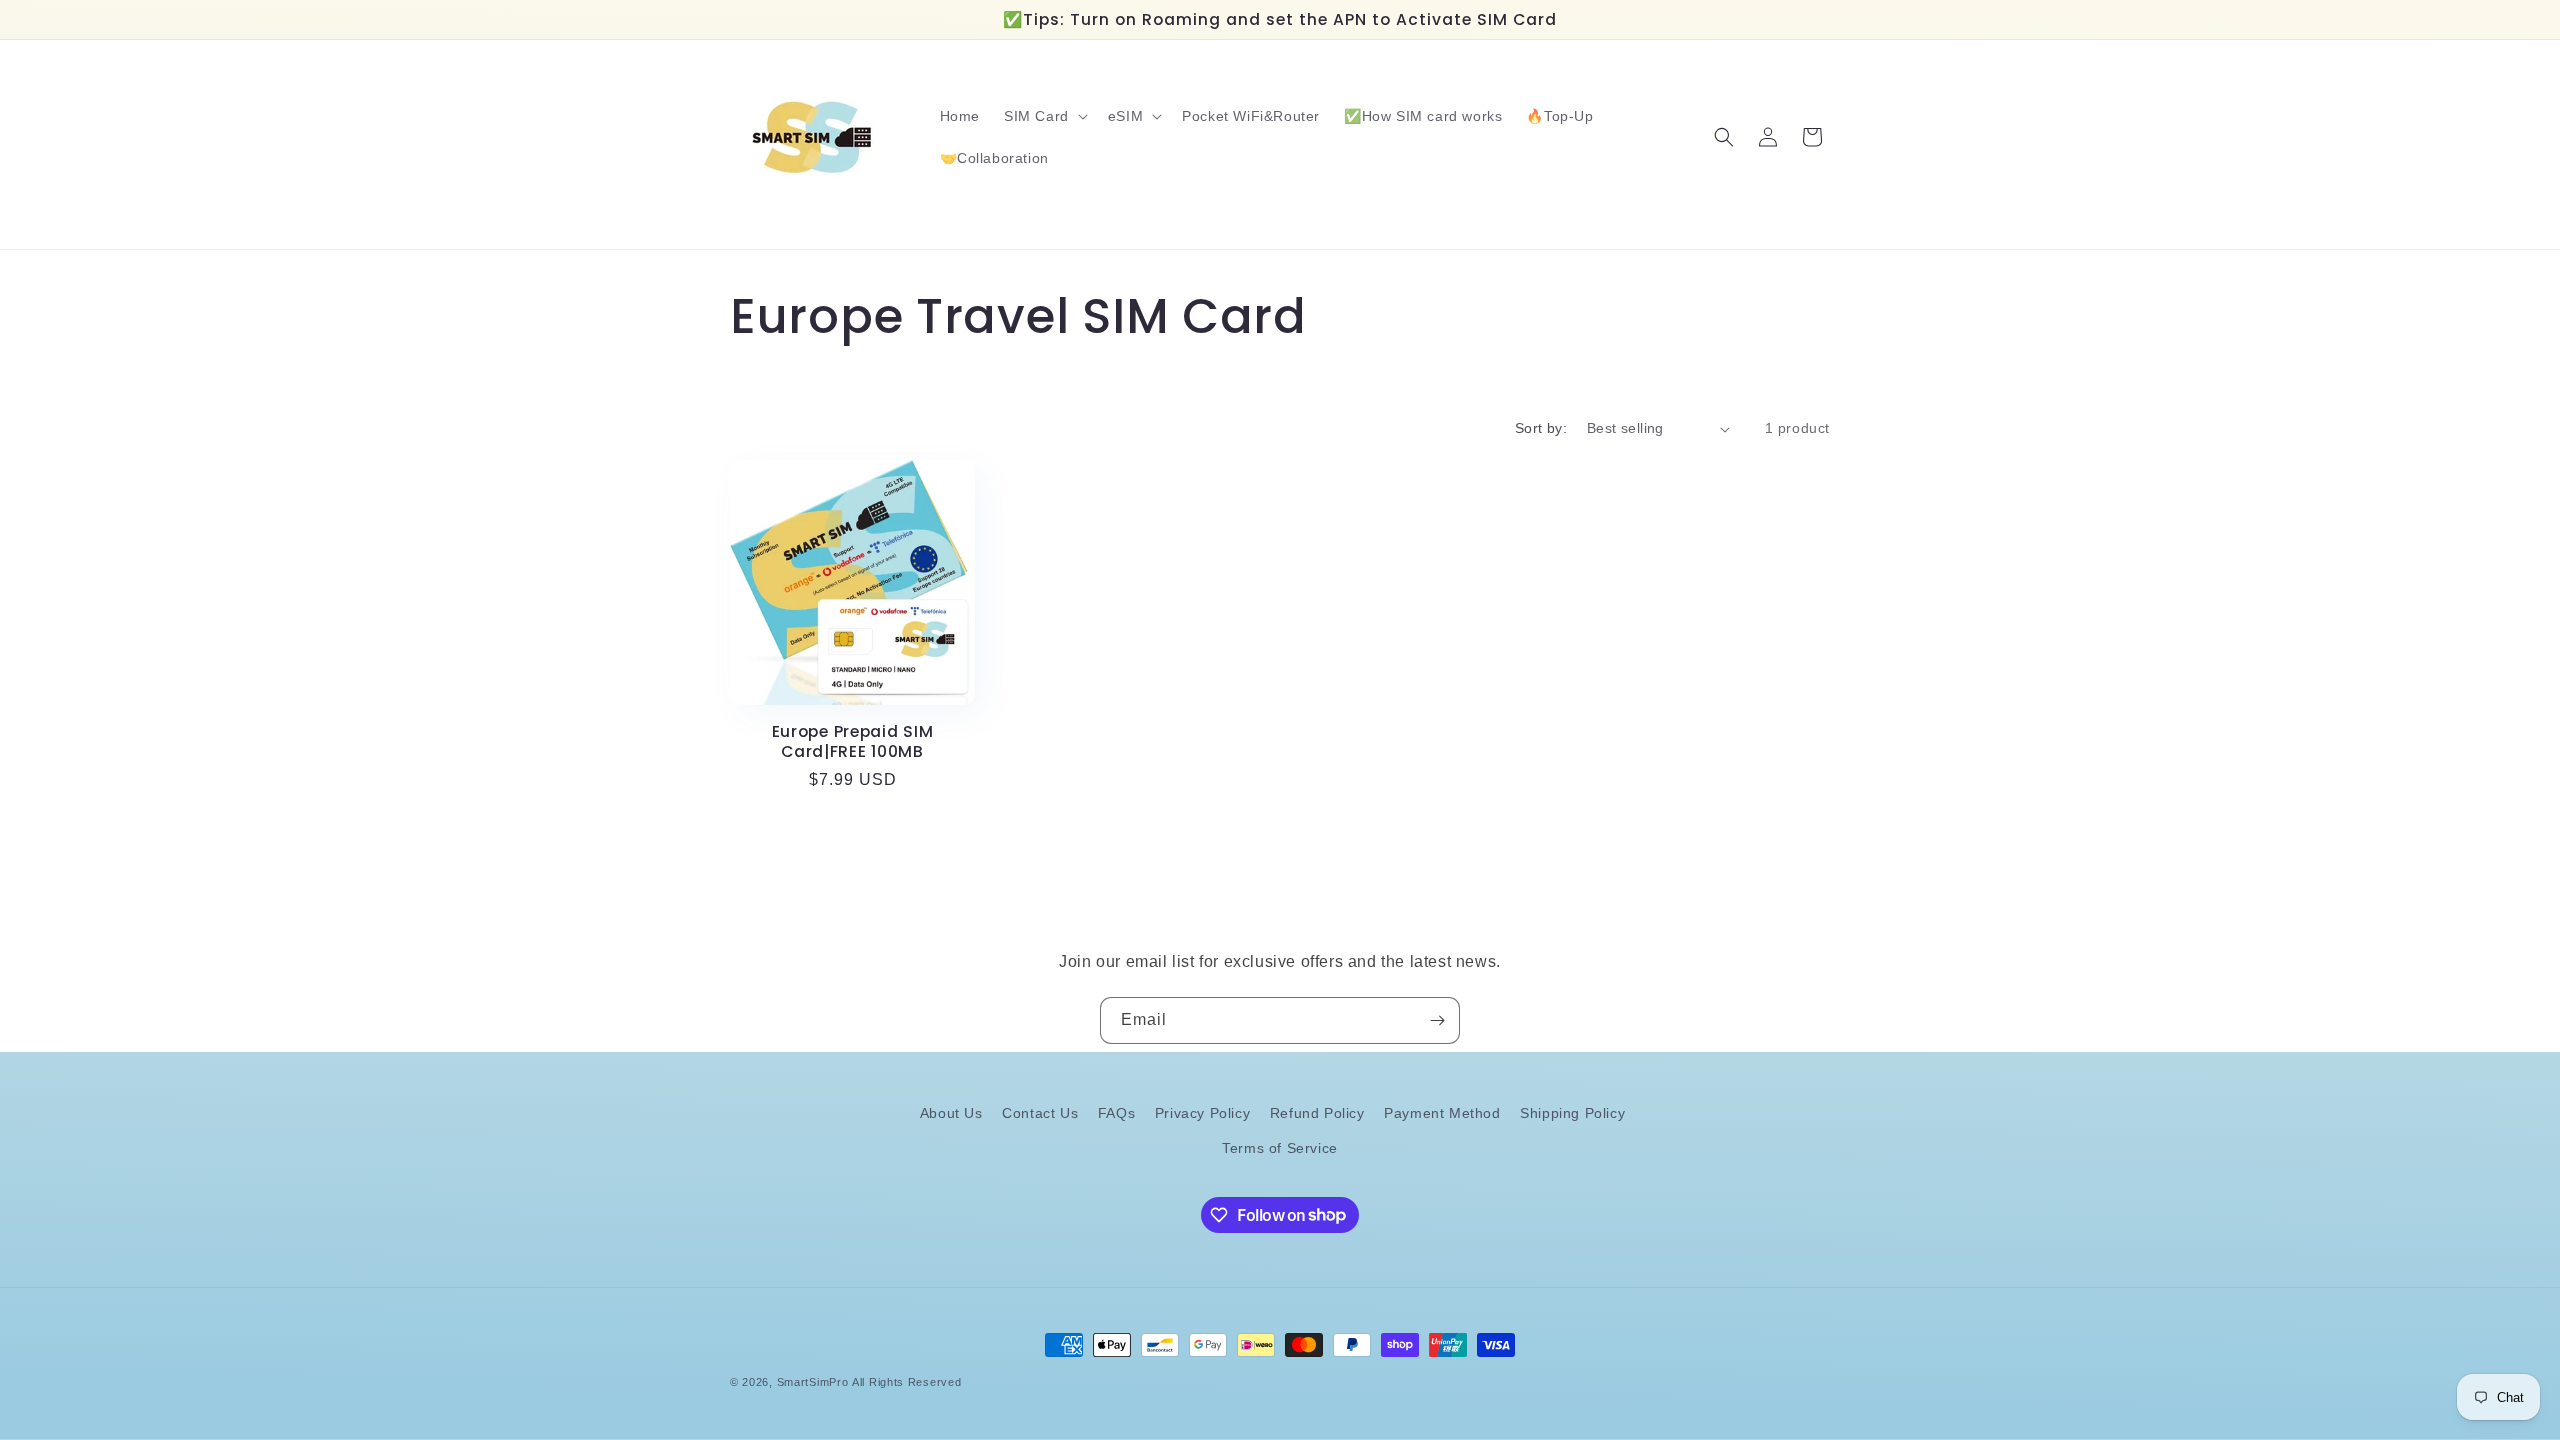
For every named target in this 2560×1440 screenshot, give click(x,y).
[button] (1044, 116)
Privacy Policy (1202, 1113)
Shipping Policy (1572, 1113)
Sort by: (1541, 428)
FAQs (1116, 1113)
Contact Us (1040, 1113)
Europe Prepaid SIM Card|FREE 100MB (853, 741)
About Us (951, 1113)
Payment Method (1442, 1113)
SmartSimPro (813, 1382)
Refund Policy (1317, 1113)
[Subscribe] (1437, 1020)
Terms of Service (1280, 1148)
